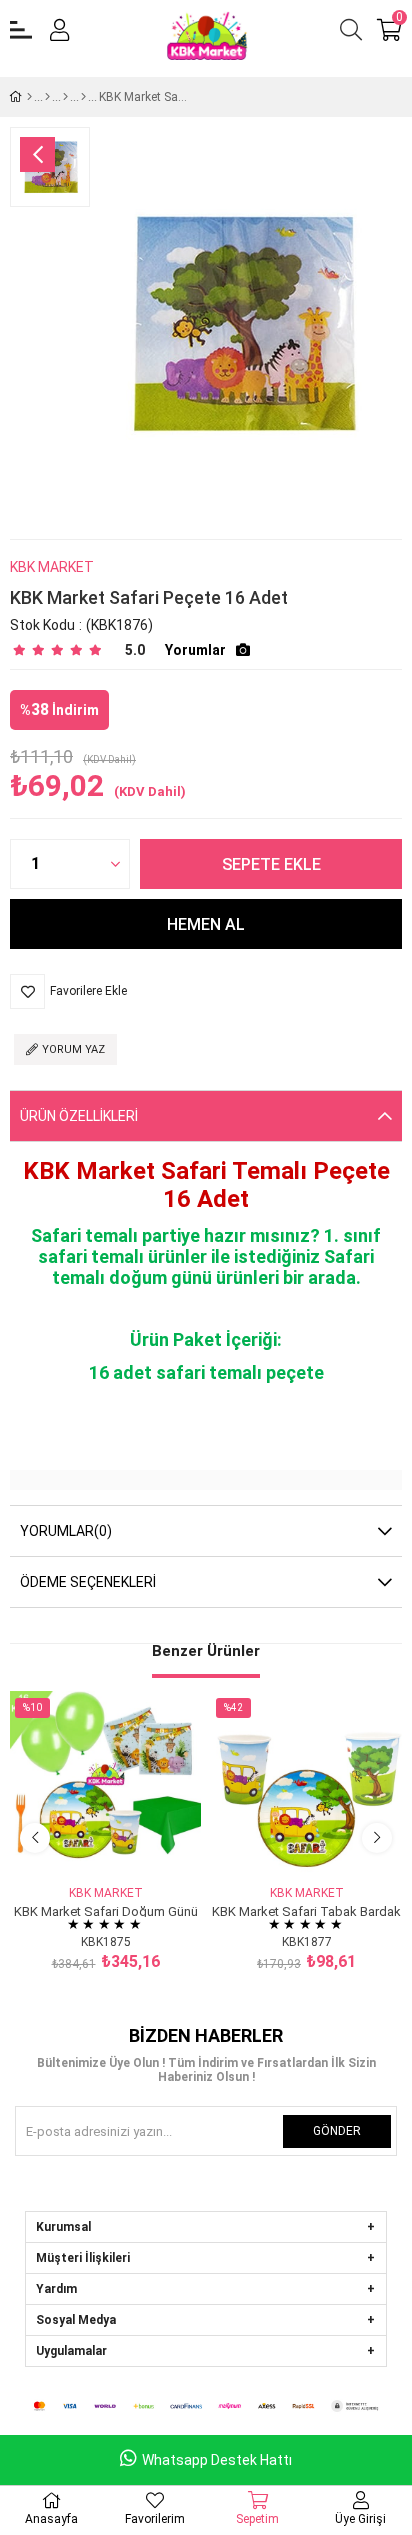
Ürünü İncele (128, 1844)
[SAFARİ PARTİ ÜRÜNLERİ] (83, 97)
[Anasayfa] (29, 97)
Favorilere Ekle (83, 1844)
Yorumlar (195, 650)
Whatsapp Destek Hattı (217, 2460)
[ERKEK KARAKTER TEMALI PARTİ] (65, 97)
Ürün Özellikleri (79, 1116)
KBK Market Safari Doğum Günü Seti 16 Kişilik (106, 1910)
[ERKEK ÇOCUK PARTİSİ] (47, 97)
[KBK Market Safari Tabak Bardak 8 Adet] (306, 1786)
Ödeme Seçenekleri (88, 1582)
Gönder (337, 2131)
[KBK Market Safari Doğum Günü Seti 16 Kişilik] (105, 1786)
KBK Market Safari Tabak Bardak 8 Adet (306, 1910)
